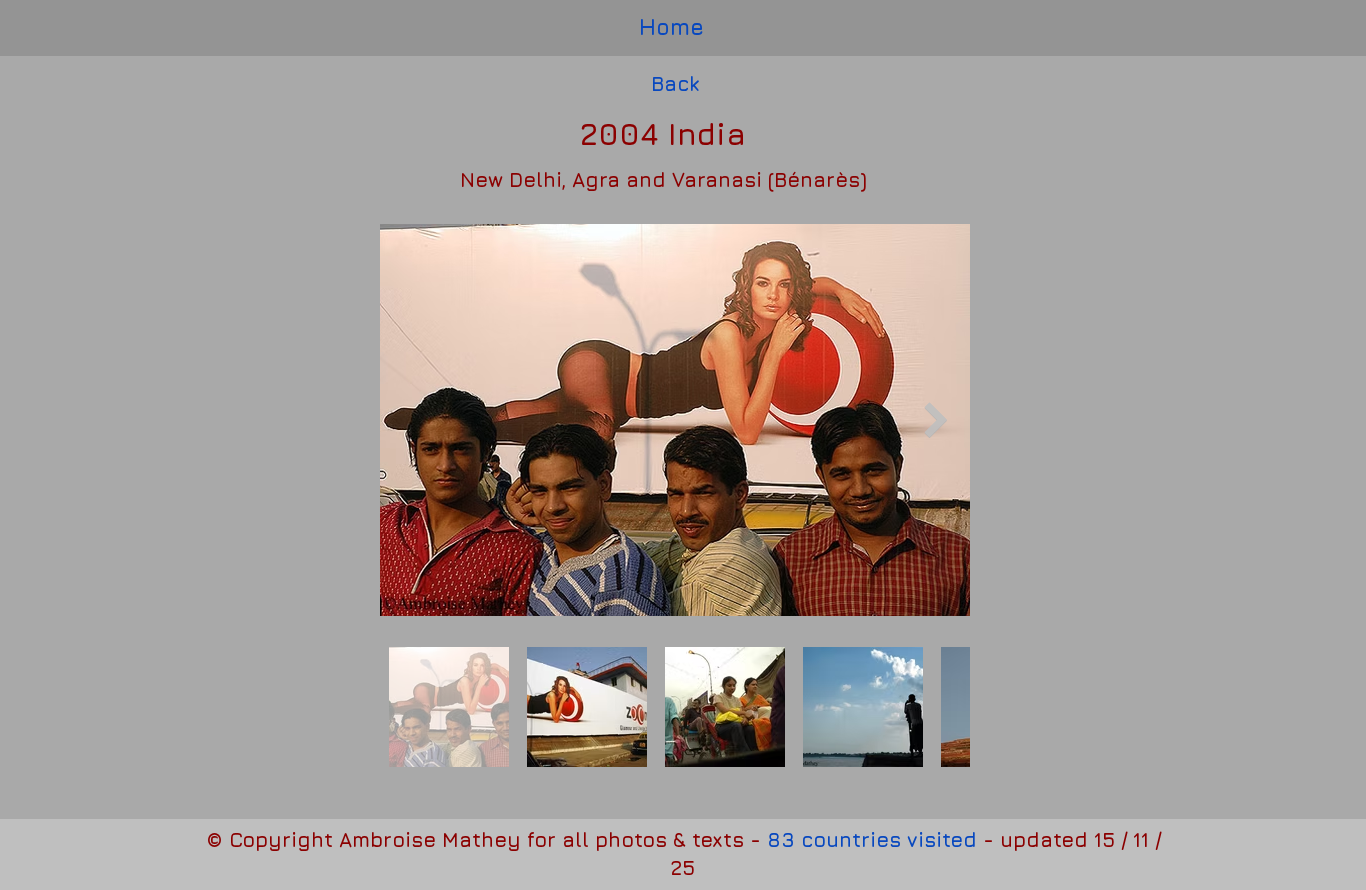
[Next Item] (935, 419)
